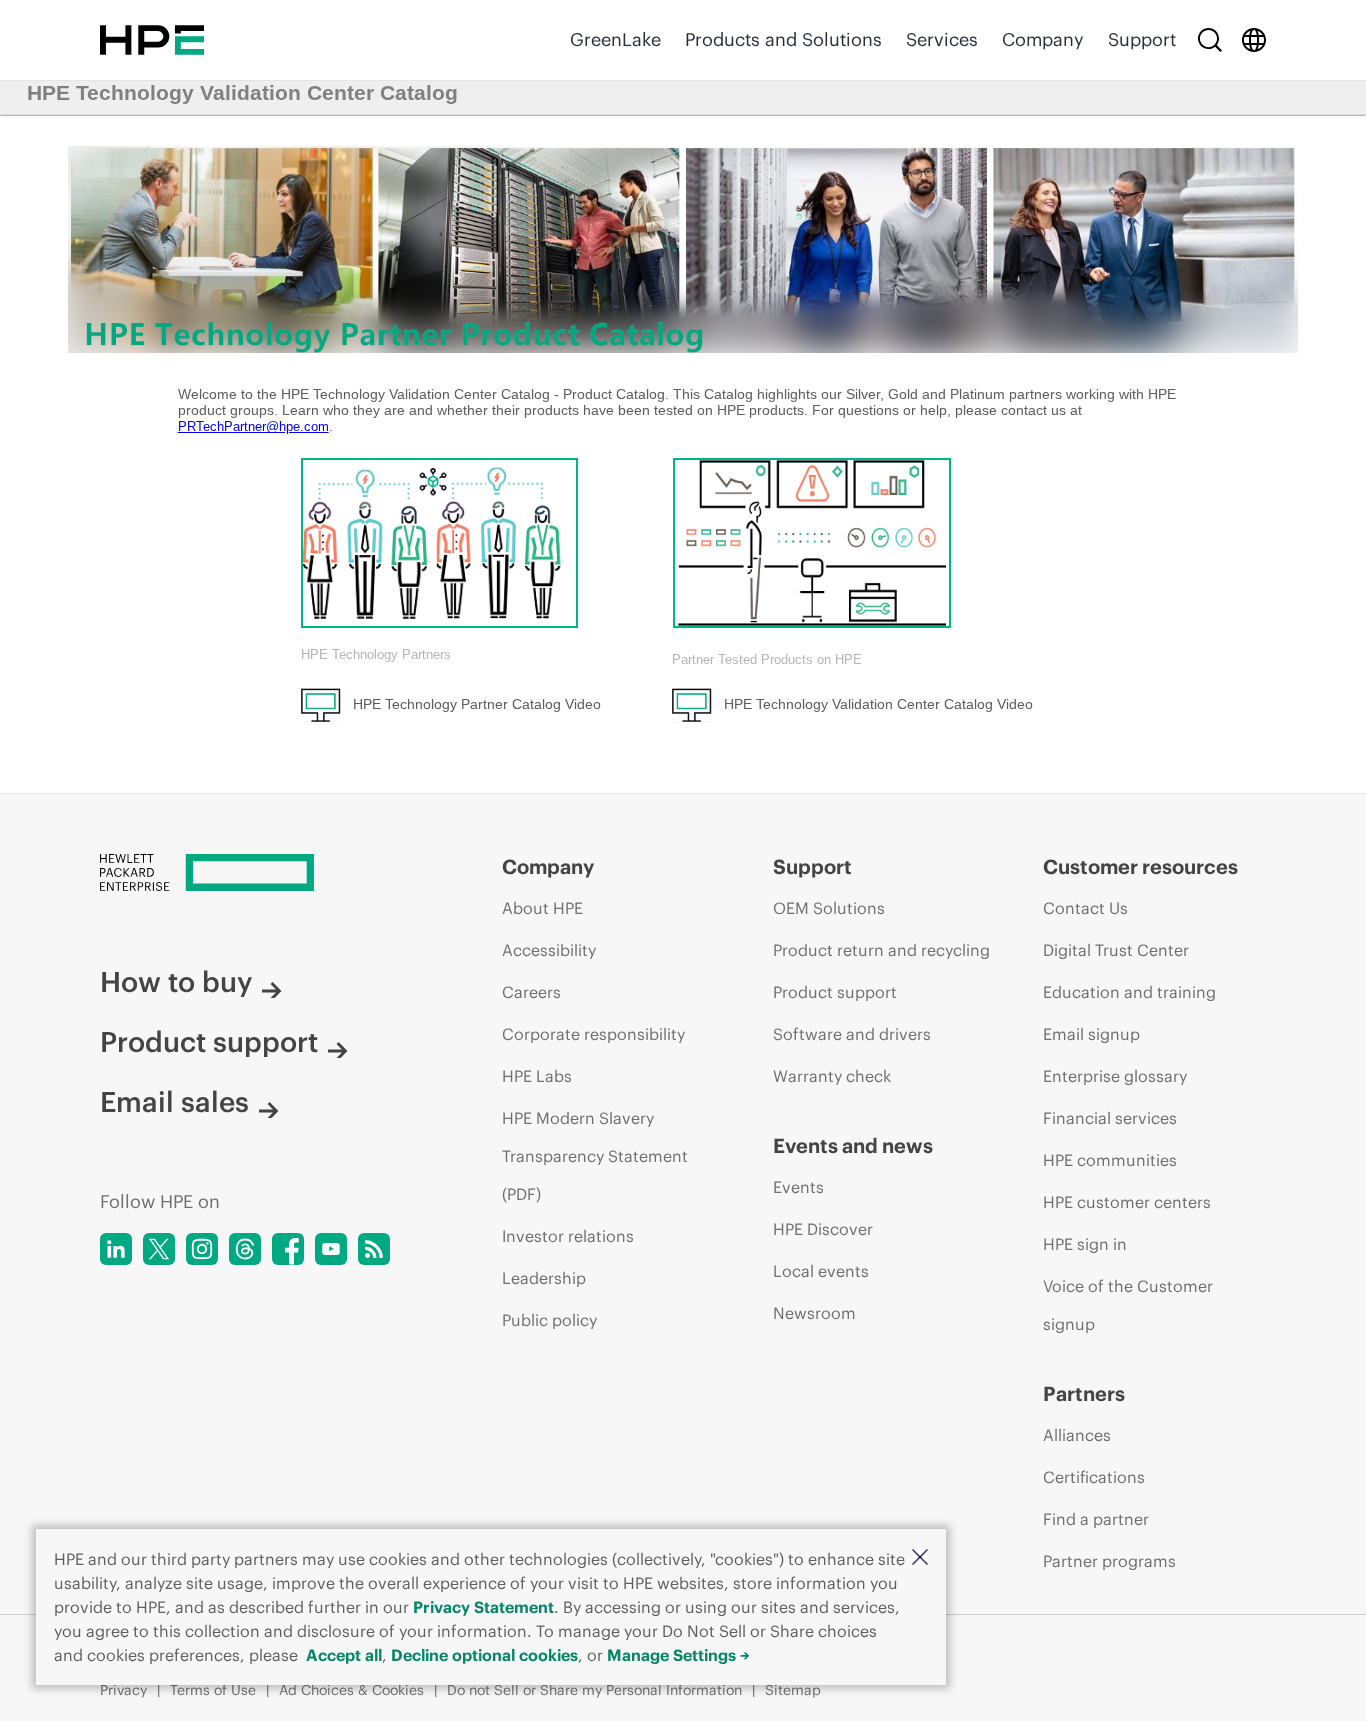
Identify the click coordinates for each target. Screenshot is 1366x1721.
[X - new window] (159, 1249)
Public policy (549, 1320)
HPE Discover (823, 1229)
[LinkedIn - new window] (116, 1249)
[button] (920, 1558)
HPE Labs (537, 1076)
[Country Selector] (1254, 40)
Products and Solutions (783, 39)
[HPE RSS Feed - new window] (374, 1249)
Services (942, 39)
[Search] (1210, 40)
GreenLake (615, 39)
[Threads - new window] (245, 1249)
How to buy (176, 982)
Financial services (1110, 1118)
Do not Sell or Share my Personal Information (594, 1690)
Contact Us (1085, 908)
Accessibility (549, 950)
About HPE (542, 908)
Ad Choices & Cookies (351, 1690)
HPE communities (1110, 1160)
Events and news (853, 1145)
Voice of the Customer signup (1128, 1305)
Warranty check (832, 1076)
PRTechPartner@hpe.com (253, 426)
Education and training (1129, 992)
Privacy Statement (483, 1607)
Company (1043, 39)
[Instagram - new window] (202, 1249)
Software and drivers (852, 1034)
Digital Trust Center (1116, 950)
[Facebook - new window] (288, 1249)
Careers (531, 992)
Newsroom (814, 1313)
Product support (209, 1042)
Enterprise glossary (1115, 1076)
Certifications (1094, 1477)
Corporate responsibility (593, 1034)
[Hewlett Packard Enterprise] (152, 40)
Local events (821, 1271)
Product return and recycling (881, 950)
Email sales (174, 1102)
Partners (1084, 1393)
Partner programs (1109, 1561)
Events (798, 1187)
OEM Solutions (829, 908)
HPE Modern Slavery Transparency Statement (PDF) (595, 1156)
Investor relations (568, 1236)
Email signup (1091, 1034)
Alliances (1077, 1435)
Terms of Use (213, 1690)
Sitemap (793, 1690)
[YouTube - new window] (331, 1249)
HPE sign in (1085, 1244)
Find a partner (1096, 1519)
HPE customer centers (1127, 1202)
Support (1142, 39)
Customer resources (1140, 866)
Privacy (123, 1690)
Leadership (544, 1278)
